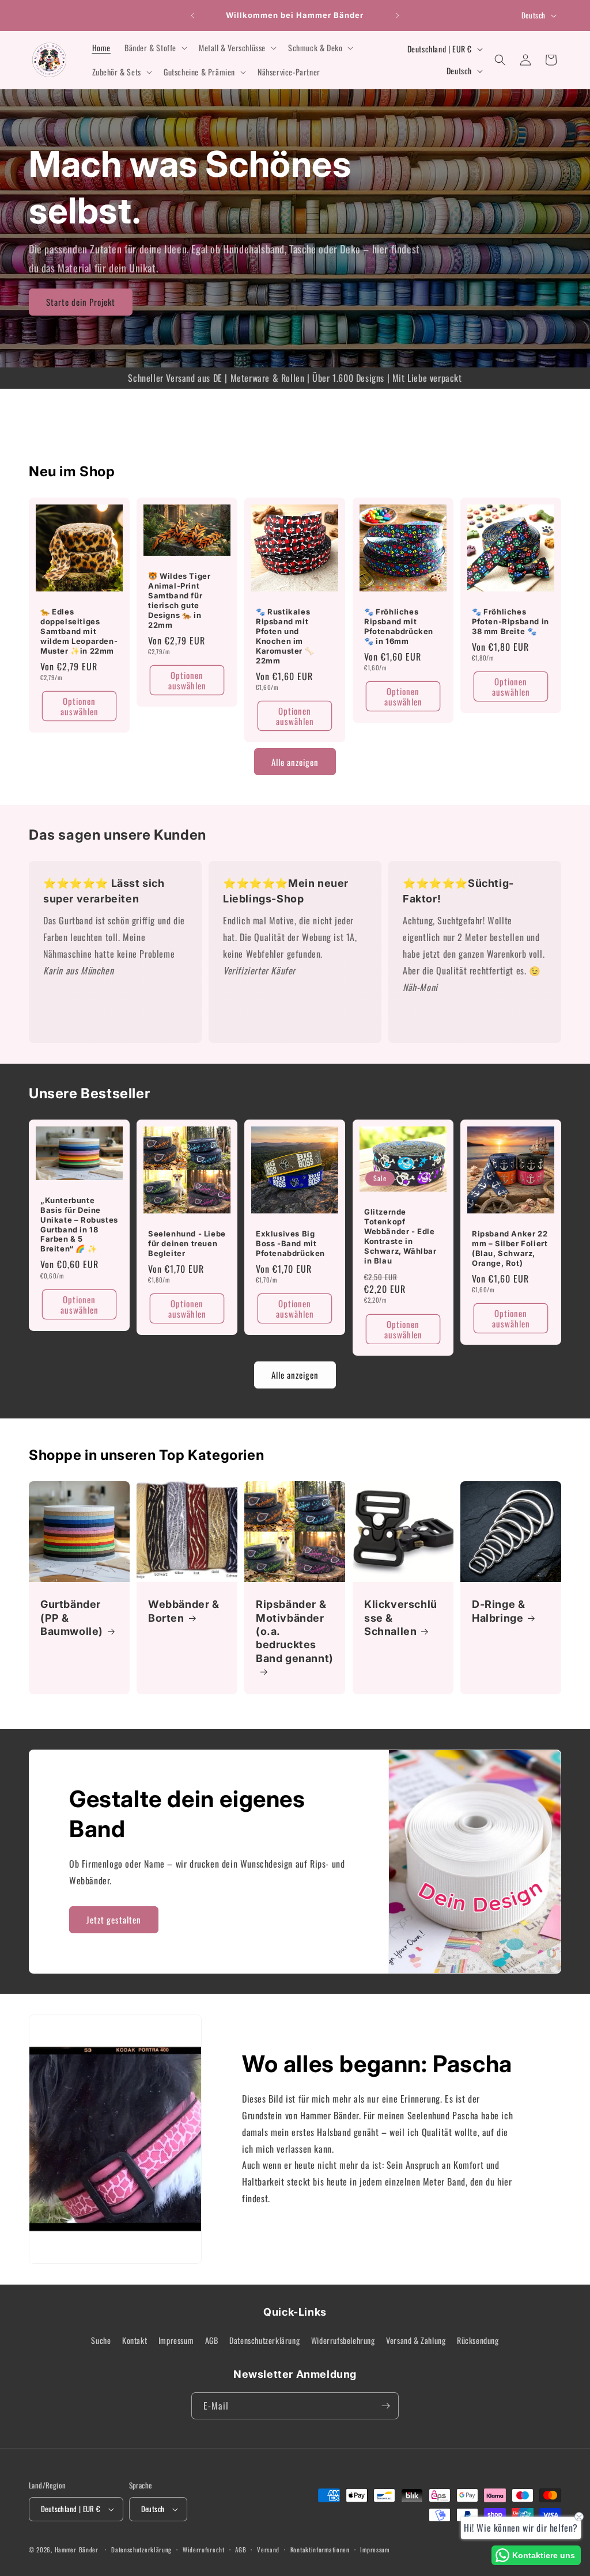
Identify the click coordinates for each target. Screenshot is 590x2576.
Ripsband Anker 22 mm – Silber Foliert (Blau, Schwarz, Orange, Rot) (510, 1248)
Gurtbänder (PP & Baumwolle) (72, 1618)
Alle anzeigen (295, 762)
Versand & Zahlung (416, 2340)
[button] (155, 48)
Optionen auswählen (80, 706)
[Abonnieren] (385, 2406)
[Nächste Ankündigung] (398, 16)
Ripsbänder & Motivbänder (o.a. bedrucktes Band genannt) (295, 1631)
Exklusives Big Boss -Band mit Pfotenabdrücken (290, 1243)
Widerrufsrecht (204, 2550)
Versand (268, 2550)
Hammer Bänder (77, 2550)
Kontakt (135, 2340)
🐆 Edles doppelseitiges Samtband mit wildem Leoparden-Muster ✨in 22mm (79, 631)
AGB (212, 2340)
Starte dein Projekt (81, 302)
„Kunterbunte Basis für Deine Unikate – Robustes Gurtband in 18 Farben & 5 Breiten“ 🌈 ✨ (79, 1224)
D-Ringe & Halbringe (498, 1611)
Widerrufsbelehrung (343, 2340)
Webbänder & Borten (184, 1611)
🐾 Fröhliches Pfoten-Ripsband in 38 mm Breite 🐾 (510, 621)
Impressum (176, 2340)
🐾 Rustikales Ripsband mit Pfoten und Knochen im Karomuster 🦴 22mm (285, 636)
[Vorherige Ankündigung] (192, 16)
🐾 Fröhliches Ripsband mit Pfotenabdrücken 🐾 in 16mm (399, 626)
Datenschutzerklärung (264, 2340)
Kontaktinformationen (320, 2550)
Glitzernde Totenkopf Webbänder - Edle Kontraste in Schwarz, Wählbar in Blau (400, 1236)
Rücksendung (478, 2340)
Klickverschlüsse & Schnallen (401, 1618)
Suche (101, 2340)
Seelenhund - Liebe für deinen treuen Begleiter (187, 1243)
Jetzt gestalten (114, 1919)
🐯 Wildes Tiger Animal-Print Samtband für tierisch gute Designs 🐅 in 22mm (179, 601)
